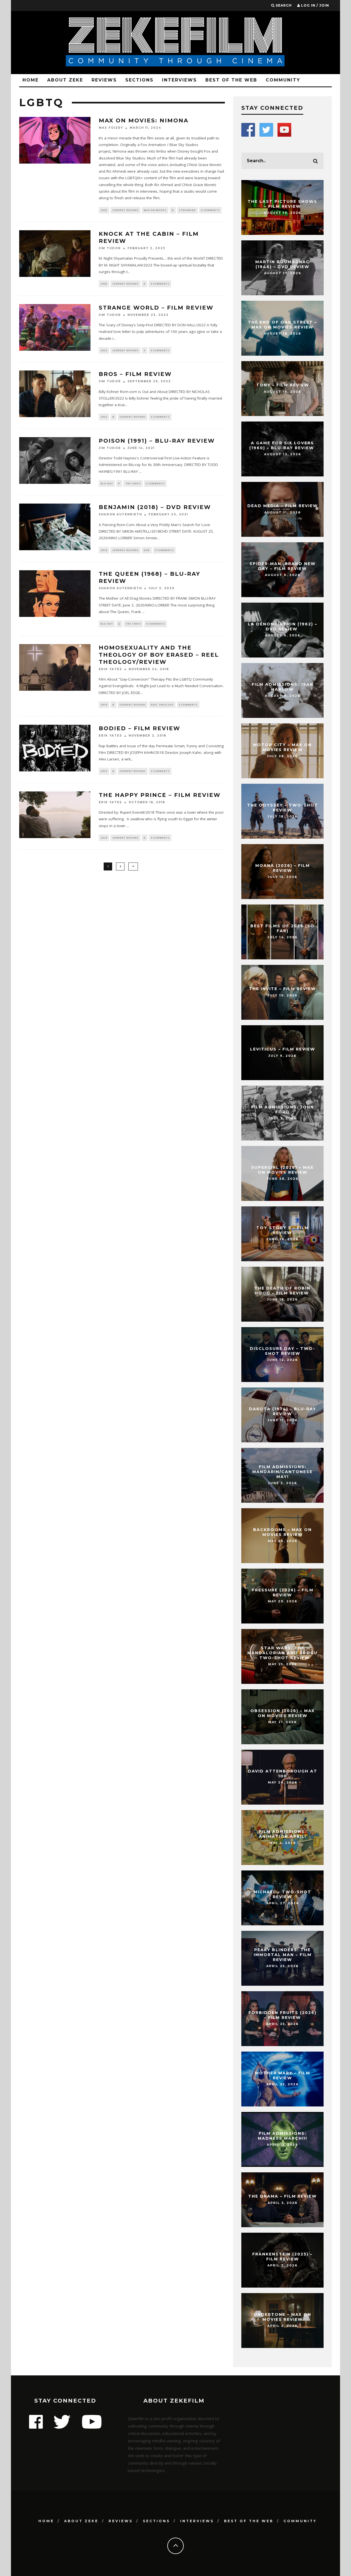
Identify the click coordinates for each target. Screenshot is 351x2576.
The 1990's (133, 483)
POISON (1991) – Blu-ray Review (157, 441)
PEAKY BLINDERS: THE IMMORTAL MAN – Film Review (283, 1955)
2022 (104, 350)
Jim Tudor (110, 248)
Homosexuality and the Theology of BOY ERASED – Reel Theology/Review (159, 655)
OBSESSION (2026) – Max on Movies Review (283, 1713)
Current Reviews (125, 210)
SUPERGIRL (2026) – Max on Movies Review (282, 1170)
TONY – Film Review (283, 385)
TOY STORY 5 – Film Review (283, 1230)
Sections (139, 80)
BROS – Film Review (135, 374)
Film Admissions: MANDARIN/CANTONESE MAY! (282, 1472)
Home (31, 80)
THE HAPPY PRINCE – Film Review (160, 795)
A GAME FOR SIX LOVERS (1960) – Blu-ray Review (282, 445)
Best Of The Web (231, 80)
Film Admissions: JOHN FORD (283, 1109)
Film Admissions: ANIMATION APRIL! (283, 1834)
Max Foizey (111, 128)
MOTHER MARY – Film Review (283, 2075)
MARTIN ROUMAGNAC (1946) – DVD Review (282, 264)
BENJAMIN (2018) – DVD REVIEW (155, 507)
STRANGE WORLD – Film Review (156, 308)
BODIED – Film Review (139, 728)
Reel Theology (162, 705)
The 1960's (133, 624)
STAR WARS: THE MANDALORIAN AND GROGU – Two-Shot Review (282, 1653)
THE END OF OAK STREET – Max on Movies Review (282, 325)
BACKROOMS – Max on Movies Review (282, 1532)
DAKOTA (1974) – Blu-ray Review (283, 1411)
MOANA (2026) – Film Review (283, 868)
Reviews (104, 80)
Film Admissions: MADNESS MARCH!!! (282, 2136)
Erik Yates (110, 669)
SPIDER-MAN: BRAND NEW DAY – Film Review (283, 566)
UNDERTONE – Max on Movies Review (283, 2317)
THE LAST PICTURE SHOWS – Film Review (282, 204)
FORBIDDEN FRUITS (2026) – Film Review (282, 2015)
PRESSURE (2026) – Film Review (283, 1592)
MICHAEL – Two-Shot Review (282, 1894)
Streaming (187, 210)
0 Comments (210, 210)
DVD (147, 550)
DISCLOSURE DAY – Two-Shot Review (282, 1351)
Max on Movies (155, 210)
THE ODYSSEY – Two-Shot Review (283, 808)
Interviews (179, 80)
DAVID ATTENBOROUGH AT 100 (283, 1774)
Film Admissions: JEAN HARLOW (283, 687)
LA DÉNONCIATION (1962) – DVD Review (283, 627)
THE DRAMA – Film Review (282, 2196)
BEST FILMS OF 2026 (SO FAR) (282, 928)
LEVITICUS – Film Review (283, 1049)
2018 (104, 550)
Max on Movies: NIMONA (144, 120)
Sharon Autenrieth (120, 515)
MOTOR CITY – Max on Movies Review (282, 747)
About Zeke (65, 80)
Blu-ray (107, 483)
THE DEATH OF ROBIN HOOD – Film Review (282, 1291)
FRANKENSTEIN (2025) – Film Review (282, 2257)
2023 (104, 210)
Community (283, 80)
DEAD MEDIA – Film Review (283, 506)
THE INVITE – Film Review (282, 989)
